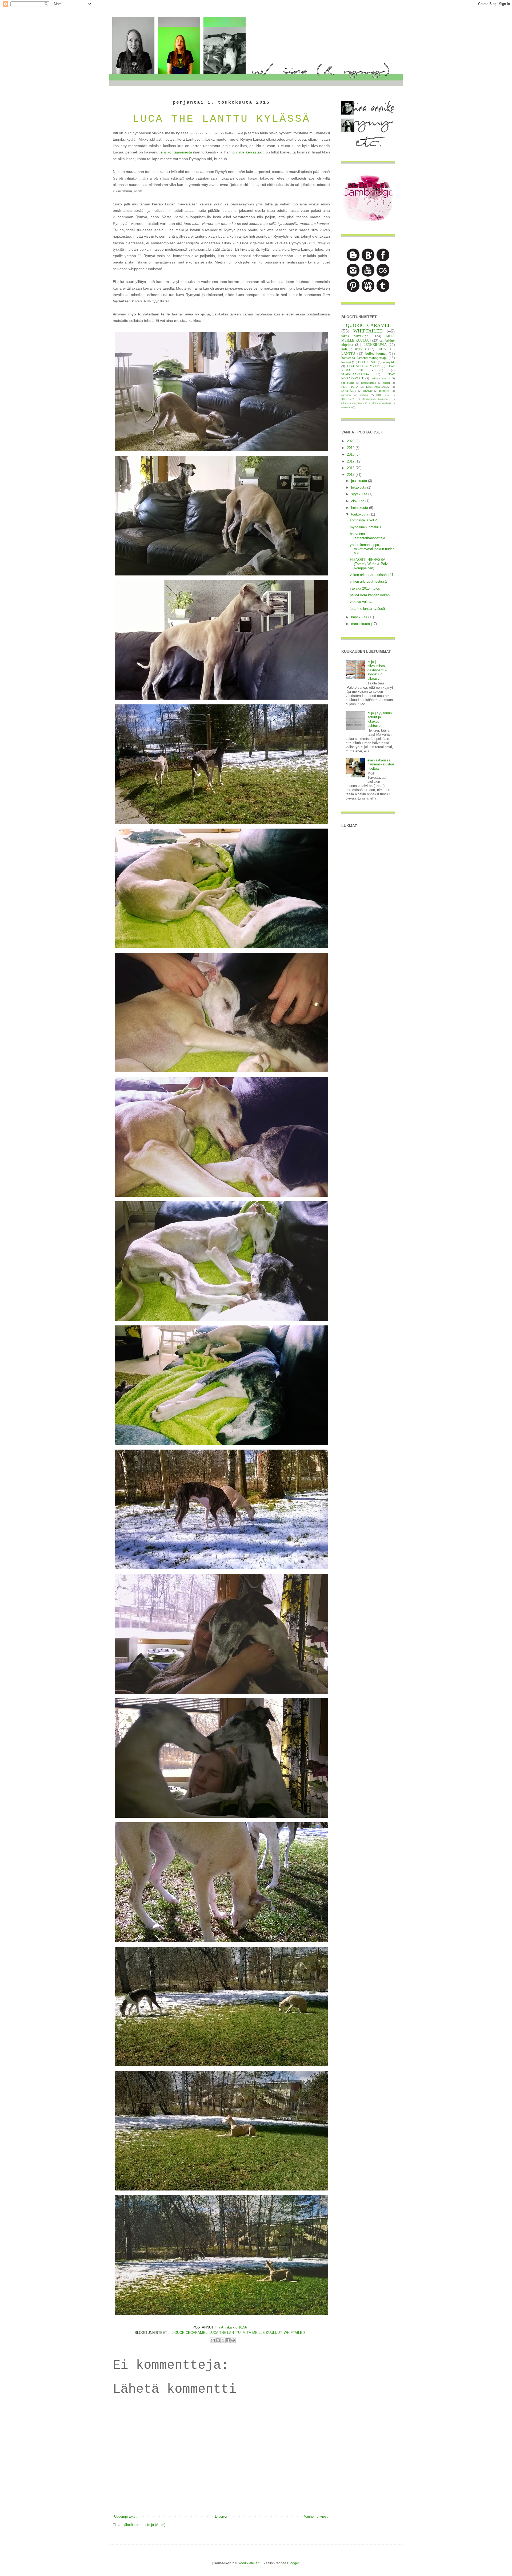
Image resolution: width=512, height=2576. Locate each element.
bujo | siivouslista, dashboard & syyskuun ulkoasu (377, 670)
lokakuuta (359, 487)
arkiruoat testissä (380, 378)
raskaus (364, 395)
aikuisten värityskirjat (353, 403)
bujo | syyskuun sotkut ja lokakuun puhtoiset (380, 719)
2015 (351, 475)
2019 (351, 448)
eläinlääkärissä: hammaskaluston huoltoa (381, 764)
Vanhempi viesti (316, 2516)
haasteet (346, 362)
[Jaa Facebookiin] (228, 2340)
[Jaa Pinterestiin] (233, 2340)
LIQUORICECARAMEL (189, 2333)
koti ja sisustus (354, 349)
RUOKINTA (348, 399)
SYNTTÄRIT (349, 391)
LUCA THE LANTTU (225, 2333)
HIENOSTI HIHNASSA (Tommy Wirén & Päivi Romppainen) (369, 564)
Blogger (293, 2563)
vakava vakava (362, 602)
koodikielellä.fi (249, 2563)
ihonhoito (384, 391)
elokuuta (358, 501)
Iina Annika (224, 2327)
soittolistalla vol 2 (363, 520)
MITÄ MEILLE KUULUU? (262, 2333)
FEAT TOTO (349, 387)
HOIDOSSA (383, 395)
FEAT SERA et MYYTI (363, 366)
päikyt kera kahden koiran (370, 595)
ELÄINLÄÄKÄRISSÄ (355, 374)
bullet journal (376, 353)
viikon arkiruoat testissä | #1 (372, 575)
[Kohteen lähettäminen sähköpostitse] (213, 2340)
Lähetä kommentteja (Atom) (144, 2525)
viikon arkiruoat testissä (368, 581)
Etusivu (221, 2516)
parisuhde (346, 395)
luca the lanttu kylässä (367, 609)
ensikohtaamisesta (176, 152)
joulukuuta (360, 481)
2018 (351, 454)
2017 (351, 461)
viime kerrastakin (250, 152)
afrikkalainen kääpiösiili (376, 399)
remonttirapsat (369, 383)
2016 (351, 468)
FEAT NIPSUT (367, 362)
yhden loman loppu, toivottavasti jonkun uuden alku (372, 549)
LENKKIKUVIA (375, 345)
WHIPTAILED (294, 2333)
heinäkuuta (360, 508)
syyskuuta (360, 494)
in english (389, 362)
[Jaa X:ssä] (223, 2340)
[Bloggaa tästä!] (218, 2340)
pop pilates (348, 383)
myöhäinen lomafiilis (366, 527)
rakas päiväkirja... (356, 336)
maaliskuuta (361, 624)
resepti (386, 383)
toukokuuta (360, 514)
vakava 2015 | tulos (365, 588)
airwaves (368, 391)
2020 (351, 441)
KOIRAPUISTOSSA (377, 387)
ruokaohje (347, 407)
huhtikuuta (360, 617)
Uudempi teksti (126, 2516)
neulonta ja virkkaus (380, 403)
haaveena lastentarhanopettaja (364, 358)
